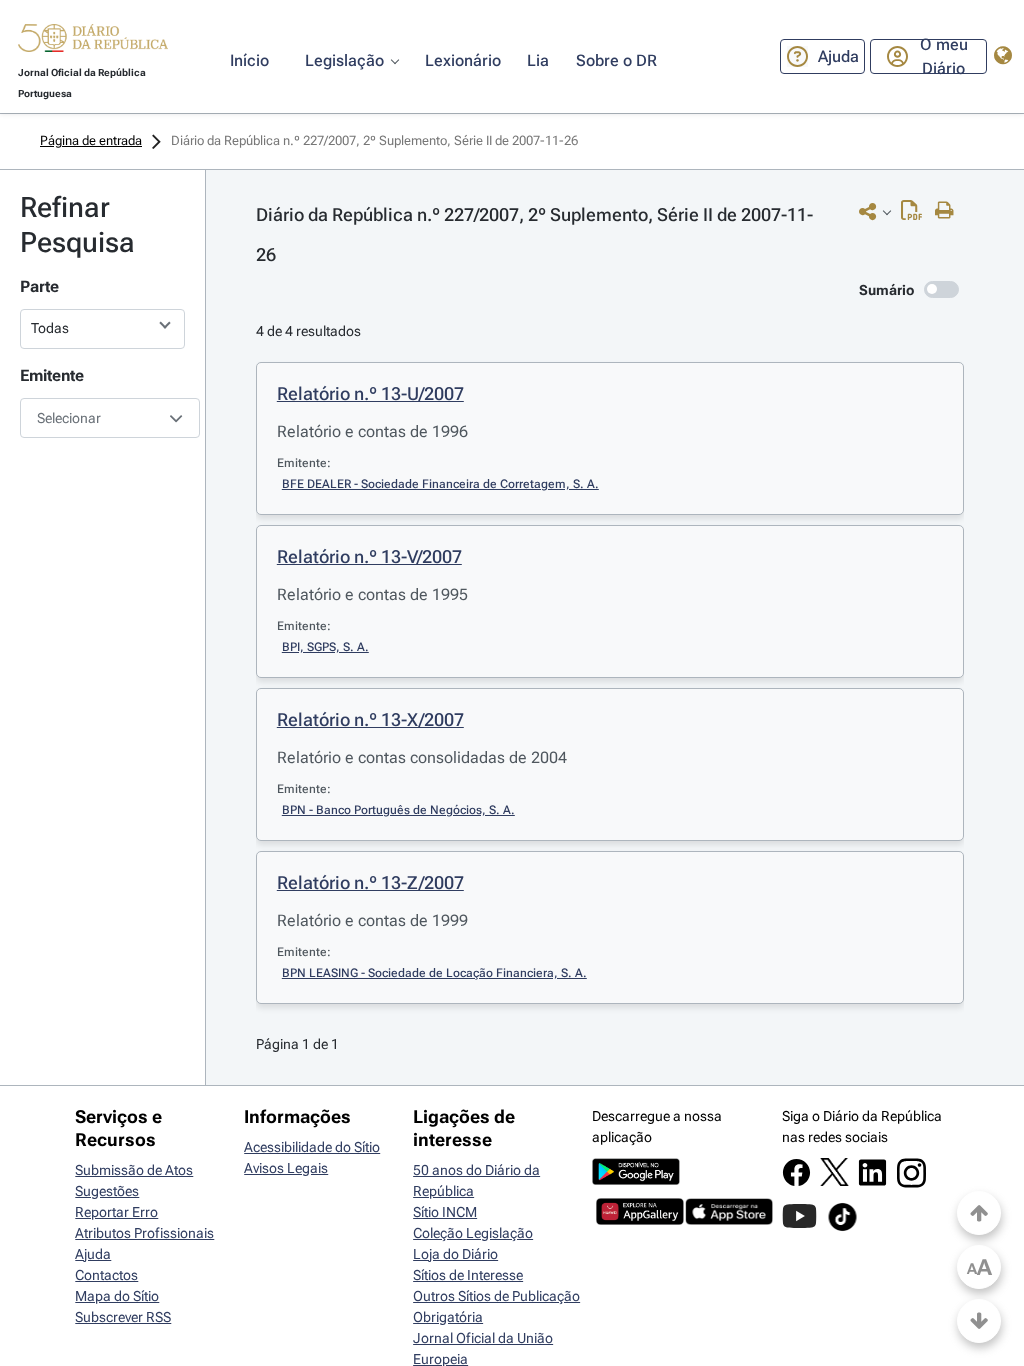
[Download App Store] (729, 1220)
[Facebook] (796, 1182)
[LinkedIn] (872, 1182)
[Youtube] (799, 1226)
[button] (93, 41)
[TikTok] (842, 1228)
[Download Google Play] (636, 1180)
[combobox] (102, 418)
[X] (834, 1181)
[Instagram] (911, 1183)
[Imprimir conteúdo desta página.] (949, 211)
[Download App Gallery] (640, 1220)
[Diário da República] (93, 42)
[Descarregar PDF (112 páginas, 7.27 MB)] (916, 215)
